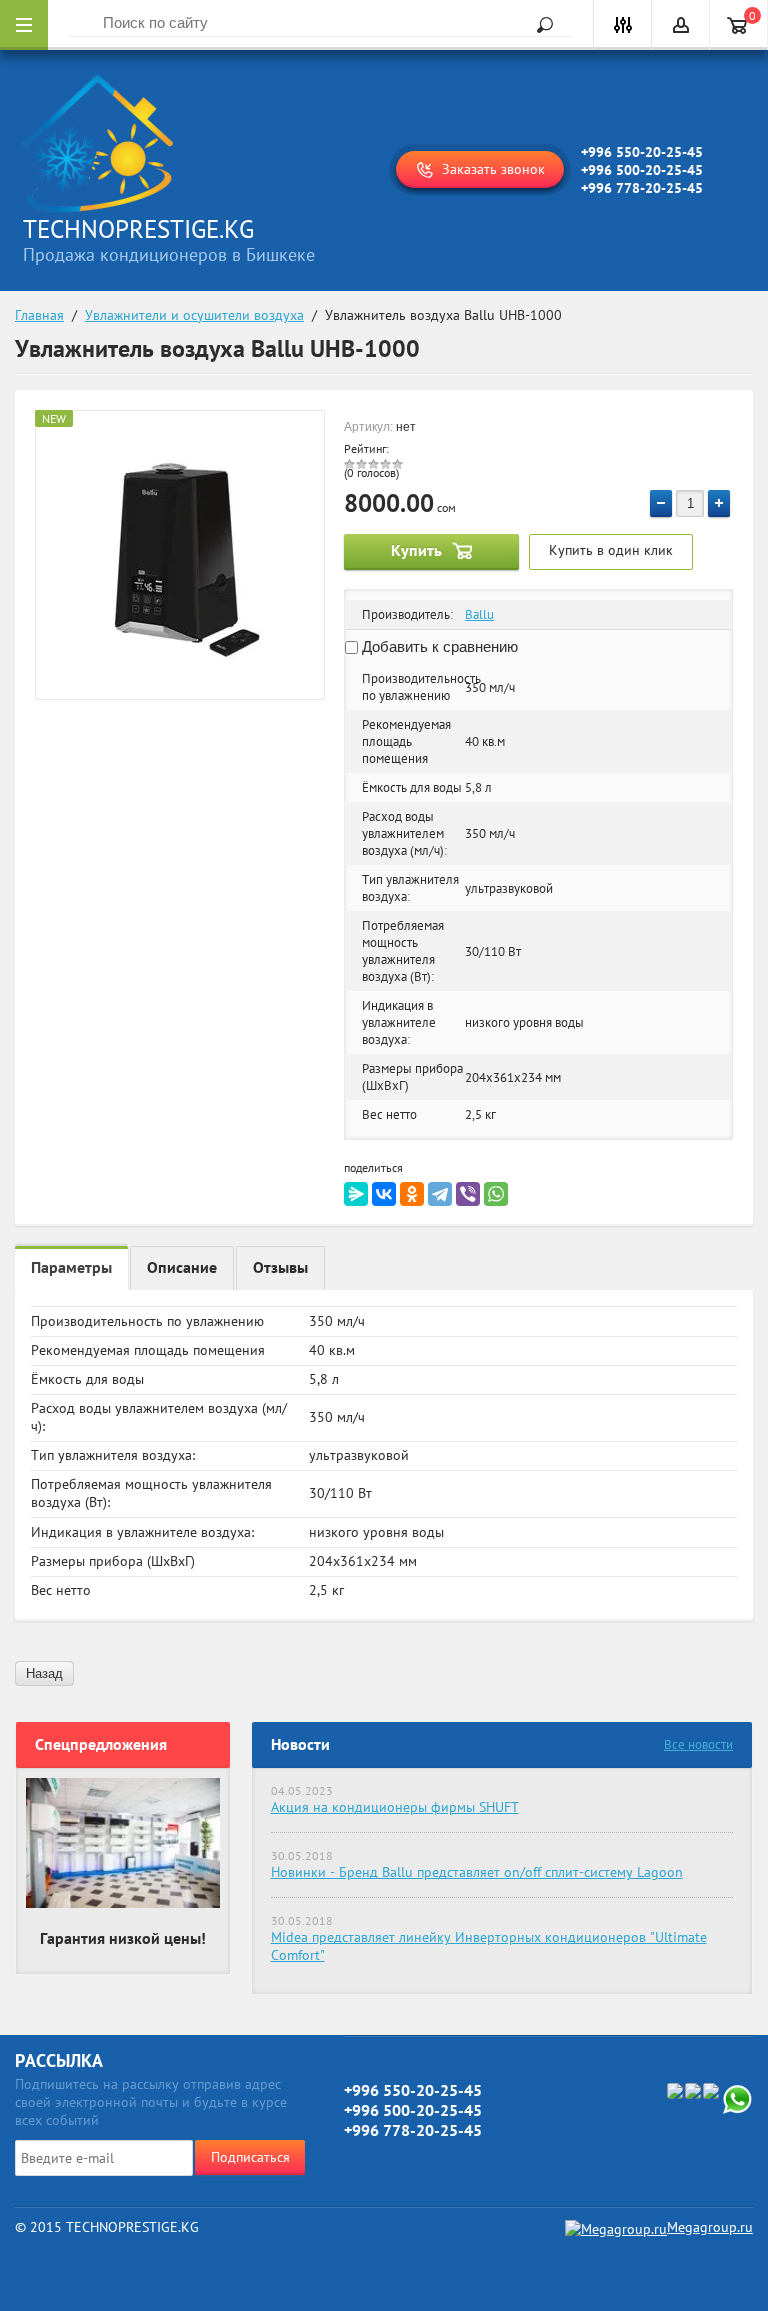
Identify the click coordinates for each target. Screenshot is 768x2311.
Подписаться (250, 2157)
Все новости (698, 1744)
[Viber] (468, 1194)
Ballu (479, 614)
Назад (44, 1673)
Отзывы (280, 1267)
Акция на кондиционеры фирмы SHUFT (395, 1807)
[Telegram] (440, 1194)
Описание (182, 1267)
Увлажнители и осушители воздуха (194, 315)
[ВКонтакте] (384, 1194)
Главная (39, 315)
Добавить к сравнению (438, 646)
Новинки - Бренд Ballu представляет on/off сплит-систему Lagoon (477, 1872)
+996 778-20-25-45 (642, 188)
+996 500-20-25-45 (642, 170)
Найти (538, 25)
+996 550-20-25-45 (642, 152)
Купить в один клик (611, 550)
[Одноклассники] (412, 1194)
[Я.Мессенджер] (356, 1194)
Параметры (71, 1267)
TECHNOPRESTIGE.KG (138, 229)
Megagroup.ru (710, 2227)
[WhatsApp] (496, 1194)
